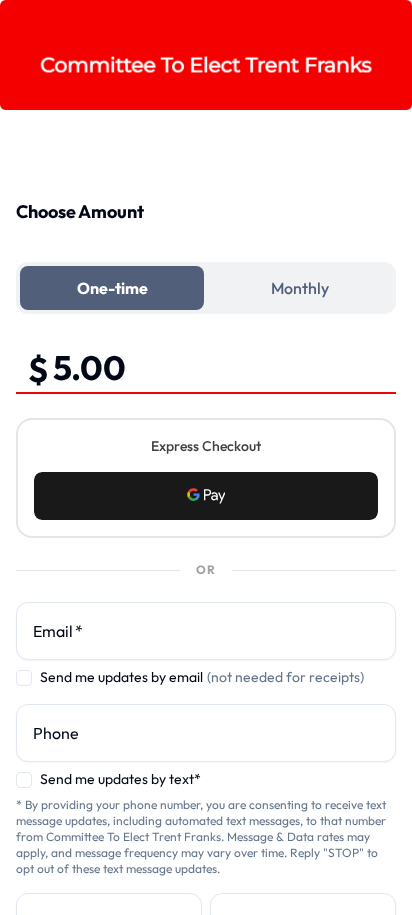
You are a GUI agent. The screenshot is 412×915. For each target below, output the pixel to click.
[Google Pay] (206, 496)
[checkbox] (24, 678)
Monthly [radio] (300, 288)
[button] (206, 496)
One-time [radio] (112, 288)
